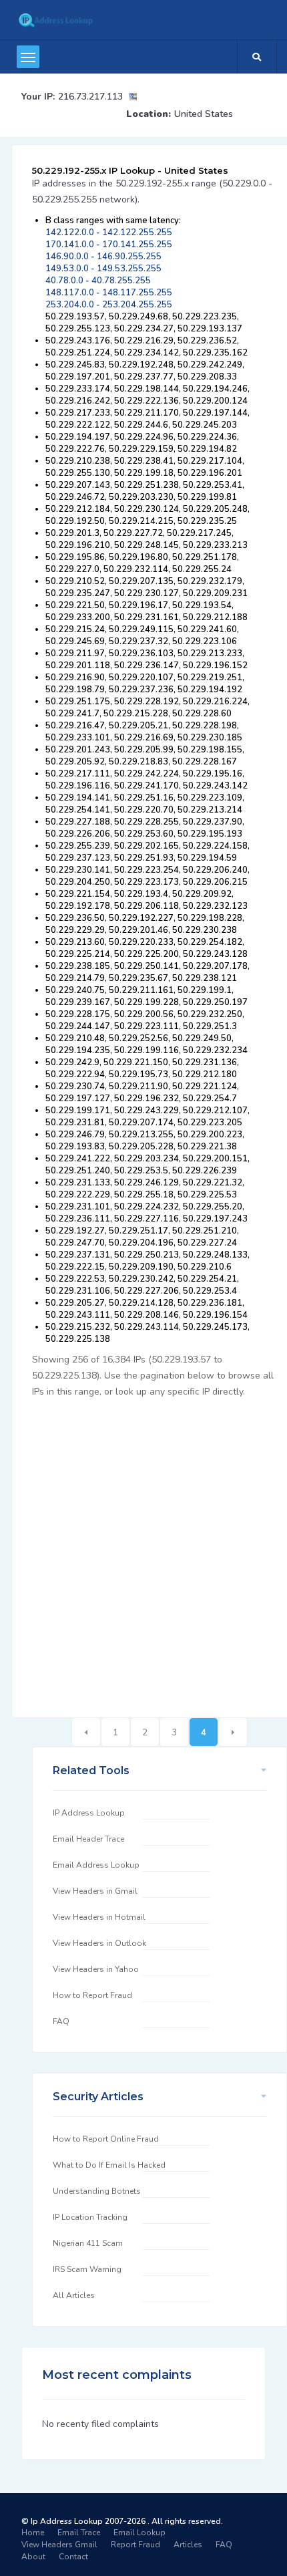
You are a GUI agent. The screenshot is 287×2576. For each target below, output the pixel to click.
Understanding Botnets (97, 2191)
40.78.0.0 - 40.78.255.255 (98, 281)
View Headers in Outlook (99, 1943)
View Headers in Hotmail (99, 1917)
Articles (188, 2545)
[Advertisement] (143, 1550)
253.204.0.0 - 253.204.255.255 (109, 305)
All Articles (74, 2295)
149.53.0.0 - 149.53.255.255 (103, 269)
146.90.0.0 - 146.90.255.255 (103, 257)
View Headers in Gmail (95, 1891)
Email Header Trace (88, 1839)
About (33, 2557)
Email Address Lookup (96, 1865)
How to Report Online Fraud (106, 2139)
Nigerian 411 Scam (88, 2243)
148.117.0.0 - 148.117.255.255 (109, 293)
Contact (73, 2557)
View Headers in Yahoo (96, 1969)
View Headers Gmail (59, 2545)
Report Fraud (135, 2545)
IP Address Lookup (89, 1813)
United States (204, 114)
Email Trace (79, 2533)
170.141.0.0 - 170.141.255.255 (109, 245)
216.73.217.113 (90, 97)
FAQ (61, 2021)
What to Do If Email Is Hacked (109, 2165)
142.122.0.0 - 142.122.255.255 (109, 233)
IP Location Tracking (90, 2217)
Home (33, 2533)
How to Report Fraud (92, 1995)
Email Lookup (139, 2533)
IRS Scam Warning (87, 2269)
